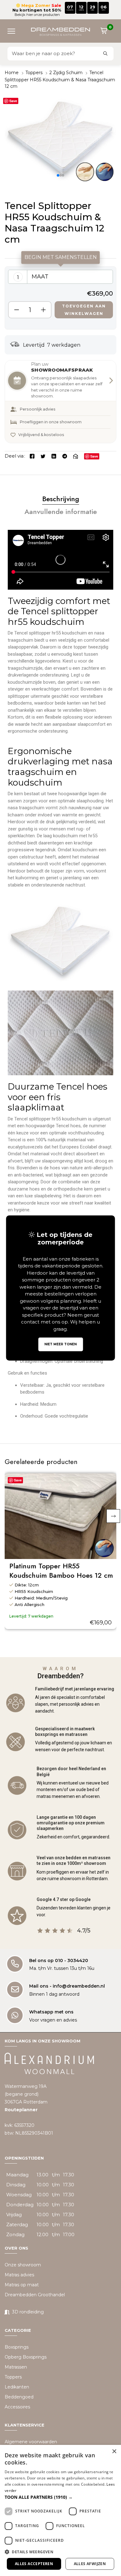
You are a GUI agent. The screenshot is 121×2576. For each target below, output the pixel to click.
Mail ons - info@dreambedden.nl (67, 1986)
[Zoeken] (105, 54)
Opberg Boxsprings (26, 2357)
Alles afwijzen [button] (90, 2564)
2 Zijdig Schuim (66, 73)
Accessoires (17, 2407)
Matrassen (16, 2367)
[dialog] (60, 2510)
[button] (14, 31)
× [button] (114, 2452)
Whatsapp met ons (51, 2012)
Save (13, 101)
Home (12, 73)
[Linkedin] (54, 456)
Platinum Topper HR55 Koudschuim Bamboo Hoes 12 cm (61, 1571)
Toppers (34, 73)
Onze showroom (23, 2265)
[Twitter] (43, 456)
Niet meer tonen (60, 1344)
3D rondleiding (28, 2312)
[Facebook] (32, 456)
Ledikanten (17, 2387)
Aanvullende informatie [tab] (61, 511)
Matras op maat (22, 2285)
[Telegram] (65, 456)
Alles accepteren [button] (34, 2564)
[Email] (76, 456)
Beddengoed (19, 2397)
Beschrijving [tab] (61, 499)
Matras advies (19, 2275)
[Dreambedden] (60, 31)
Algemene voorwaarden (31, 2442)
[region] (60, 298)
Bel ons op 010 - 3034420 (59, 1961)
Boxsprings (17, 2347)
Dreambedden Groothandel (35, 2295)
